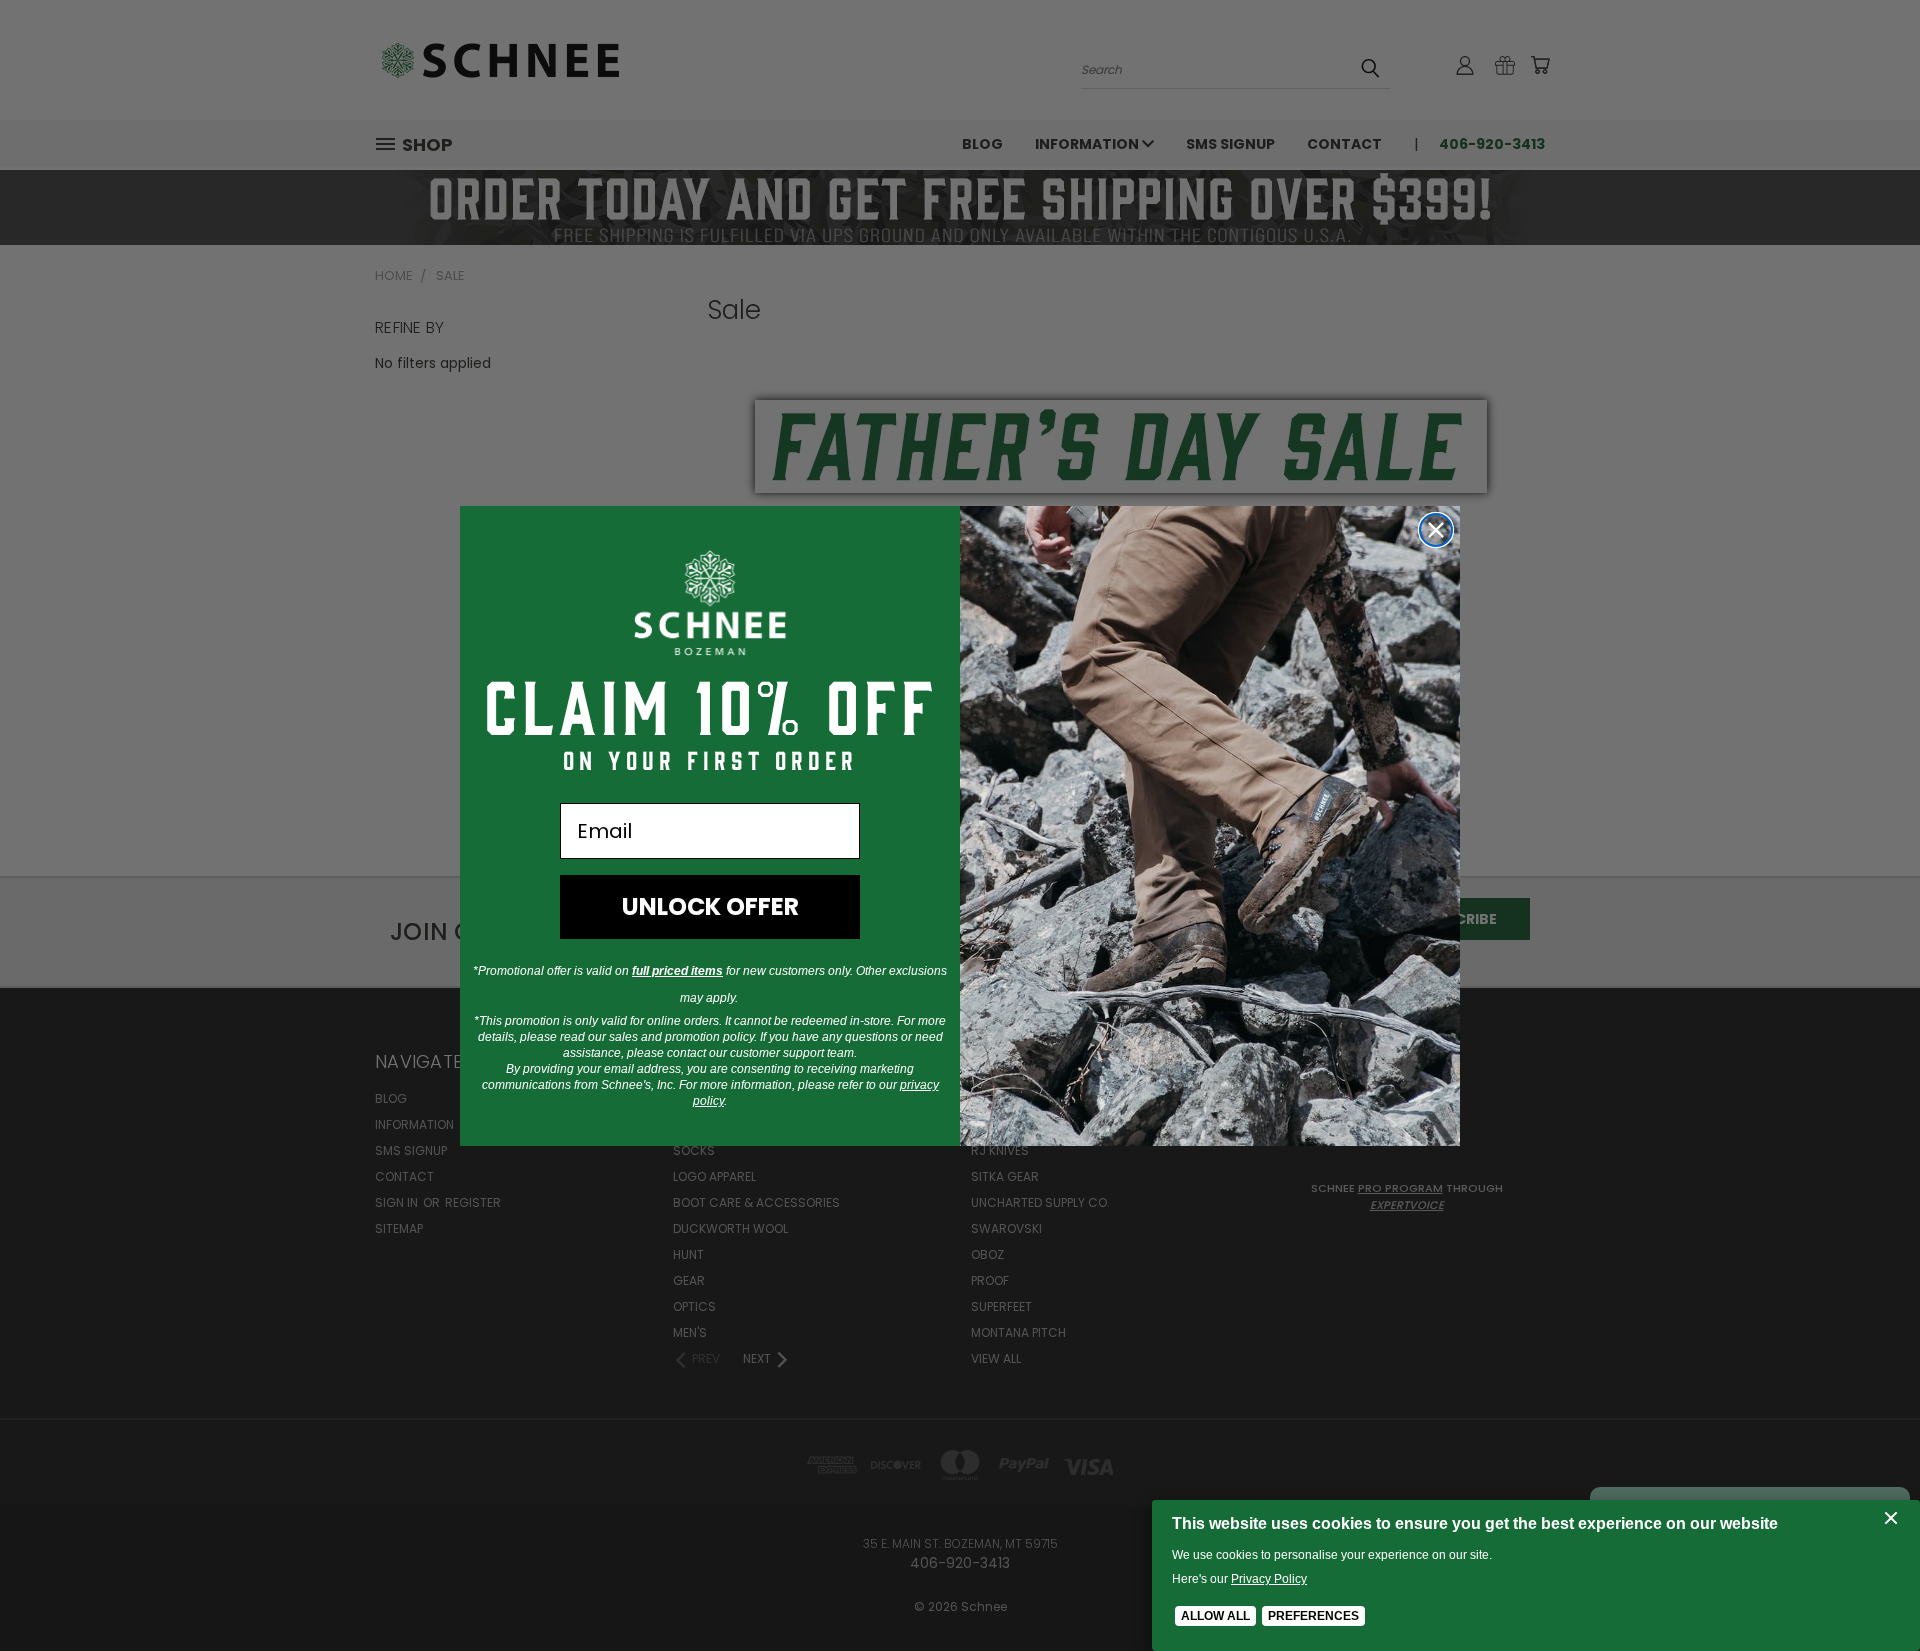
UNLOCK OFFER (710, 906)
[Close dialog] (1436, 530)
